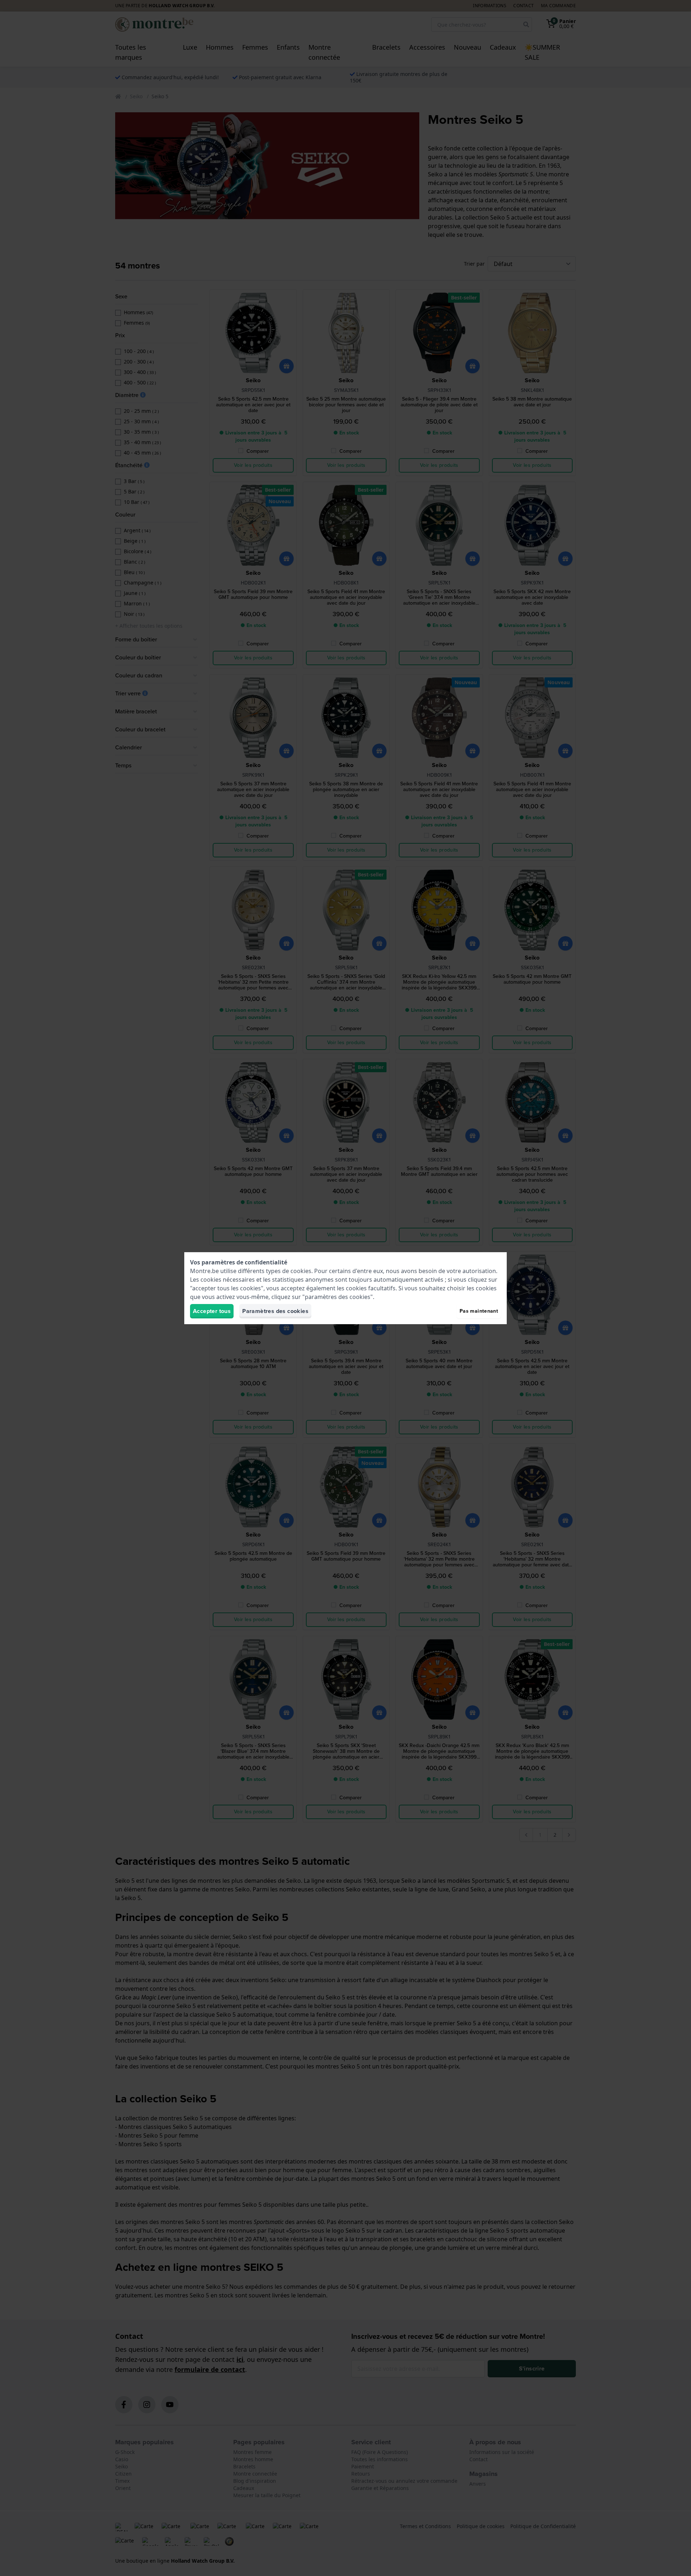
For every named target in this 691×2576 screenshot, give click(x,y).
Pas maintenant (479, 1311)
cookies (301, 1271)
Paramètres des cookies (275, 1311)
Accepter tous (212, 1311)
